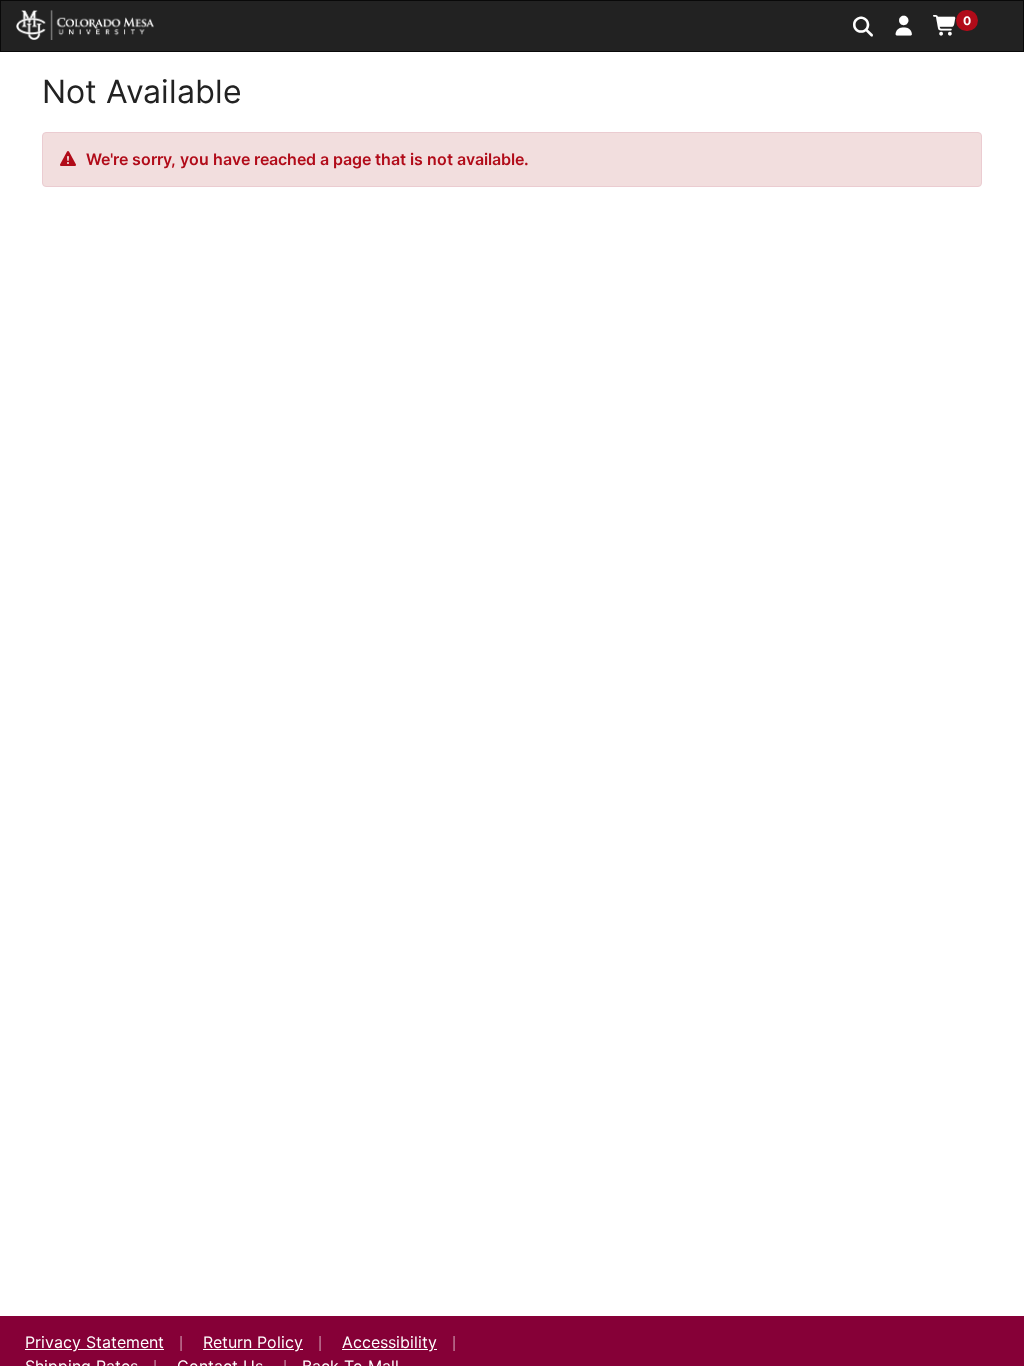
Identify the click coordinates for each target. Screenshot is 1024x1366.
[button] (904, 25)
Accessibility (389, 1342)
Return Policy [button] (253, 1342)
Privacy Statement (94, 1342)
